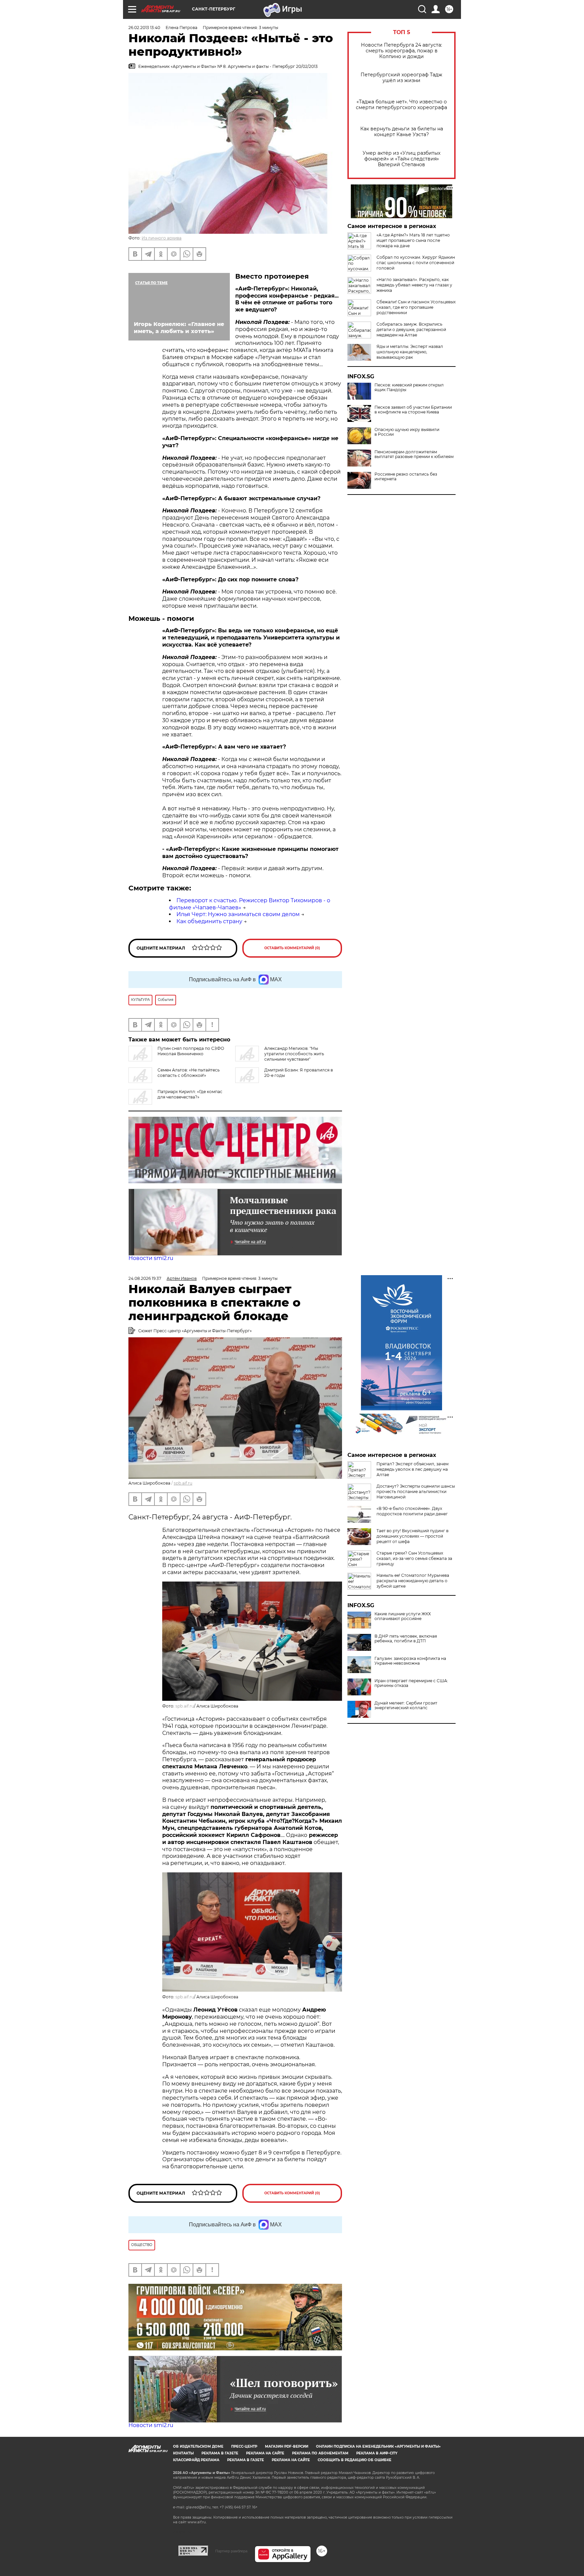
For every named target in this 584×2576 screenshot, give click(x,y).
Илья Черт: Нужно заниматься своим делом (238, 914)
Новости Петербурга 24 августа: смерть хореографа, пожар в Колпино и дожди (401, 51)
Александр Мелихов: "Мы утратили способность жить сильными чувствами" (294, 1054)
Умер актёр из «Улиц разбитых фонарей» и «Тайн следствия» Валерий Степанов (401, 159)
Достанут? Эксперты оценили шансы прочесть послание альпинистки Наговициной (416, 1492)
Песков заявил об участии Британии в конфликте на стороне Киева (413, 410)
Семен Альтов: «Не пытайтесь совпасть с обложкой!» (189, 1073)
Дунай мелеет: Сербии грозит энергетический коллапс (406, 1706)
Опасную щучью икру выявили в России (407, 432)
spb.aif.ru (183, 1483)
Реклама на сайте (265, 2453)
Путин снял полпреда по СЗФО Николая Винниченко (191, 1051)
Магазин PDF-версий (287, 2446)
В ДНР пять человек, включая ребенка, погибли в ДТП (406, 1639)
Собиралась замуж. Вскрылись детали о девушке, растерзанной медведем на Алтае (411, 330)
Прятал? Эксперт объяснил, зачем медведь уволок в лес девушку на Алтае (412, 1469)
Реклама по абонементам (320, 2453)
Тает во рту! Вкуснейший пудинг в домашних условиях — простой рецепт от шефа (412, 1536)
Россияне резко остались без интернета (406, 477)
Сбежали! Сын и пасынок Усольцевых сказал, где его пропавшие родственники (416, 307)
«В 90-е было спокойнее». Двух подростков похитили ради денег (412, 1511)
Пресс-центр (244, 2446)
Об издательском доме (198, 2446)
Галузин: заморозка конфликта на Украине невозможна (410, 1661)
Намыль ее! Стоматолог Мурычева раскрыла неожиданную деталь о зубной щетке (413, 1581)
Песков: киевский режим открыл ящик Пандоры (409, 387)
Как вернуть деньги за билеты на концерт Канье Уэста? (402, 132)
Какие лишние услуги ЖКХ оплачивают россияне (403, 1616)
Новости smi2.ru (151, 1258)
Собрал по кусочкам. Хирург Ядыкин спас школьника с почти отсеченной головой (416, 263)
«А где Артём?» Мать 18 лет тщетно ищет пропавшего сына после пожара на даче (413, 240)
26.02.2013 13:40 (144, 28)
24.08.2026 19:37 (145, 1278)
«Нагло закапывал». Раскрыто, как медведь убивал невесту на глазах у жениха (414, 285)
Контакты (183, 2453)
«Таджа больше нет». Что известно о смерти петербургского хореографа (401, 105)
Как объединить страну (209, 921)
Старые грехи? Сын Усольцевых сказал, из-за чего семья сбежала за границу (414, 1558)
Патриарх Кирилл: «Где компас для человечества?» (190, 1094)
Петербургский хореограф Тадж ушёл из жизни (401, 78)
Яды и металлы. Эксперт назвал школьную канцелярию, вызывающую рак (410, 352)
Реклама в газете (220, 2453)
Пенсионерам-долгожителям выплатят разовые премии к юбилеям (414, 454)
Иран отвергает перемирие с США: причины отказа (411, 1683)
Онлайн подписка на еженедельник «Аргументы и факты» (378, 2446)
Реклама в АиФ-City (377, 2453)
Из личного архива (162, 238)
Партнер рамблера (231, 2551)
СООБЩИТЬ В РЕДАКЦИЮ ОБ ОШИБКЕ (355, 2460)
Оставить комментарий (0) (292, 948)
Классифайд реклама (196, 2460)
